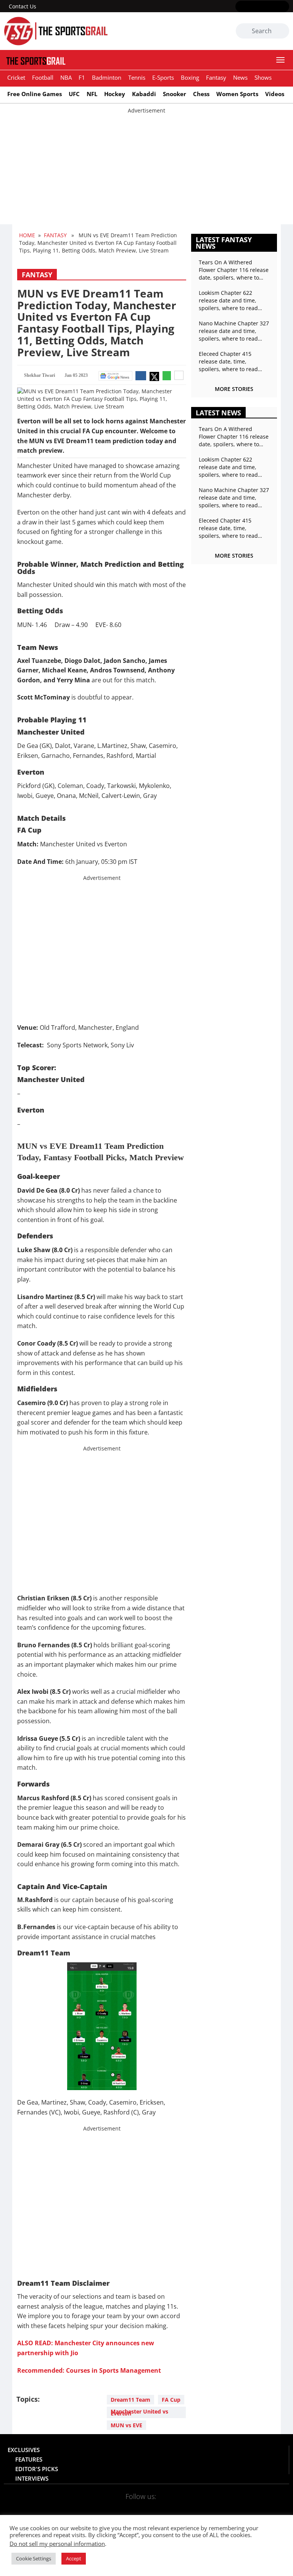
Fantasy (216, 77)
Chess (201, 94)
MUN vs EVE (126, 2425)
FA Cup (171, 2400)
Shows (263, 77)
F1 (82, 77)
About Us (28, 2530)
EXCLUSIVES (24, 2450)
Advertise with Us (222, 2530)
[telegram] (192, 2506)
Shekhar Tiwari (39, 375)
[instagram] (262, 7)
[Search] (282, 31)
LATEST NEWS (218, 413)
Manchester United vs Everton (139, 2412)
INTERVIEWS (32, 2478)
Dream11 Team (130, 2400)
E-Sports (163, 77)
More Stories (234, 389)
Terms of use (168, 2530)
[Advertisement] (146, 168)
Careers (271, 2530)
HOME (27, 235)
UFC (74, 94)
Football (43, 77)
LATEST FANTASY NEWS (224, 243)
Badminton (107, 77)
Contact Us (23, 6)
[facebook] (240, 7)
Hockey (115, 94)
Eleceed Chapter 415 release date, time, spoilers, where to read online (228, 362)
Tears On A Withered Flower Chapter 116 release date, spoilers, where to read (234, 270)
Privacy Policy (118, 2530)
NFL (92, 94)
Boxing (190, 77)
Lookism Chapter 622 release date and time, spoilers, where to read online (228, 301)
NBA (66, 77)
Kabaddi (144, 94)
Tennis (137, 77)
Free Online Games (35, 94)
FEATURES (29, 2459)
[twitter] (251, 7)
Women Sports (237, 94)
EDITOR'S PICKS (37, 2469)
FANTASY (55, 235)
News (240, 77)
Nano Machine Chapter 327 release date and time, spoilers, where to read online (234, 331)
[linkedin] (284, 7)
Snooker (175, 94)
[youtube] (273, 7)
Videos (275, 94)
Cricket (16, 77)
